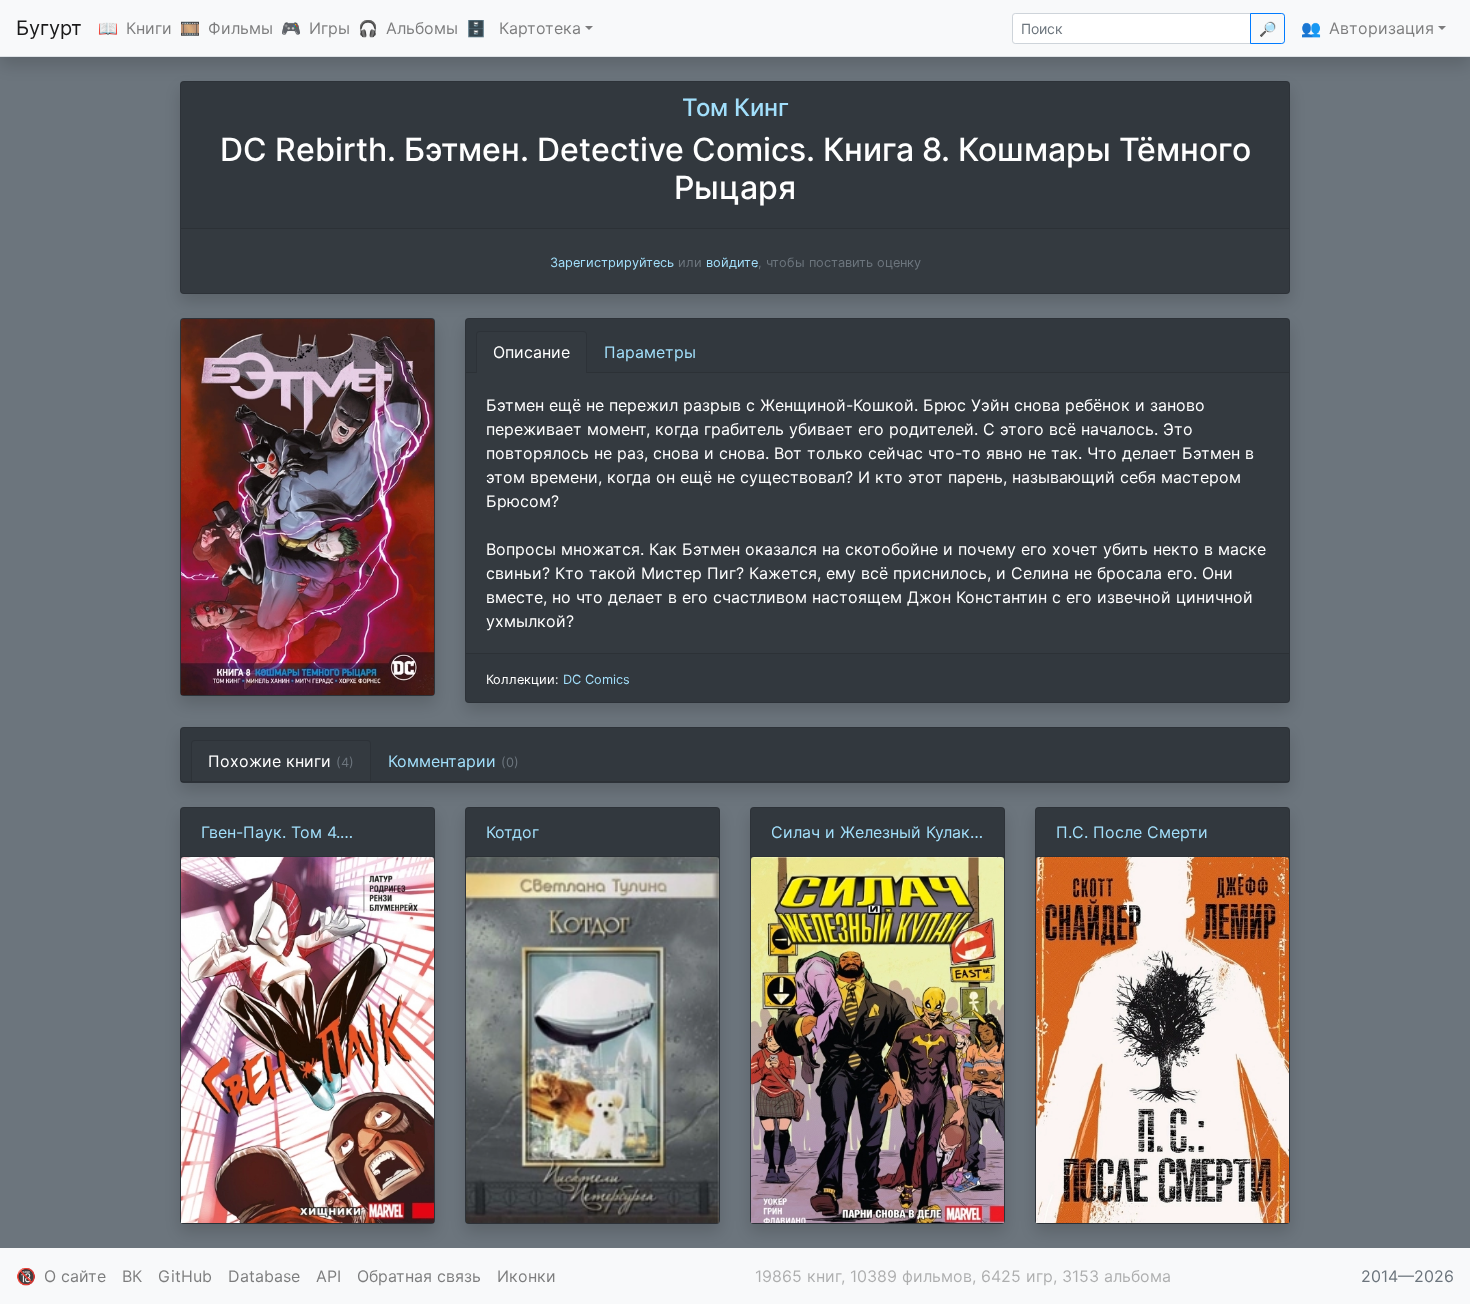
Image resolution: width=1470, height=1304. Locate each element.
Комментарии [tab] (453, 761)
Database (264, 1276)
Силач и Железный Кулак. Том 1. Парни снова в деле (875, 833)
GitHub (185, 1276)
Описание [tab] (531, 352)
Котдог (512, 832)
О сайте (75, 1276)
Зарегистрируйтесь (612, 262)
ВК (132, 1276)
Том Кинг (735, 107)
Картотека (540, 28)
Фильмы (240, 28)
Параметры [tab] (650, 352)
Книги (149, 28)
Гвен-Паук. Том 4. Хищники (270, 833)
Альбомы (422, 28)
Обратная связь (419, 1276)
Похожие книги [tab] (281, 761)
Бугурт (49, 28)
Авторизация (1381, 28)
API (328, 1276)
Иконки (526, 1276)
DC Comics (596, 679)
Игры (329, 28)
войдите (732, 262)
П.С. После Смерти (1132, 832)
